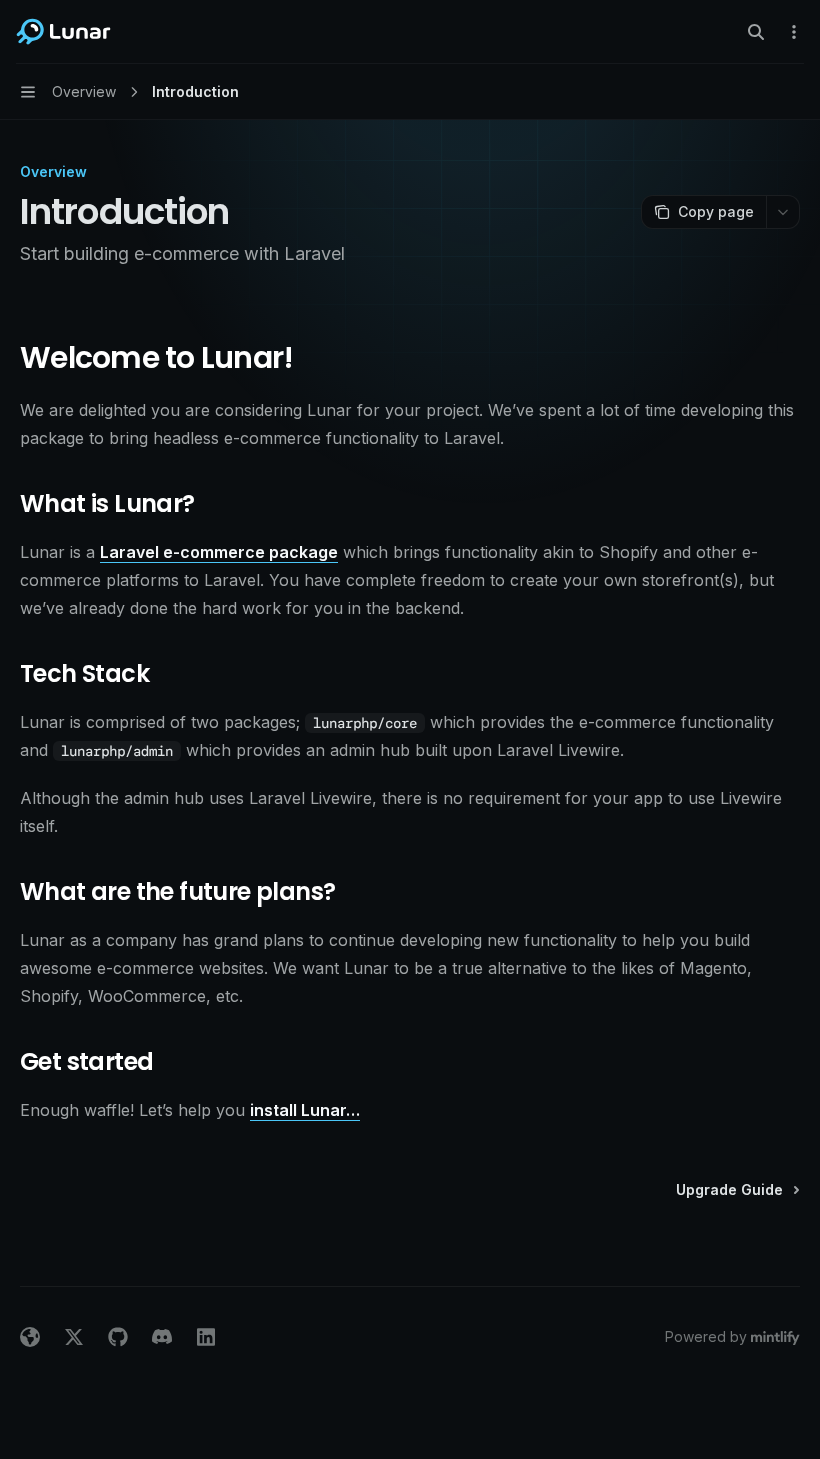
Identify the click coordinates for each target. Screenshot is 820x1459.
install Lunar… (305, 1110)
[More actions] (794, 32)
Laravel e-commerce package (219, 552)
